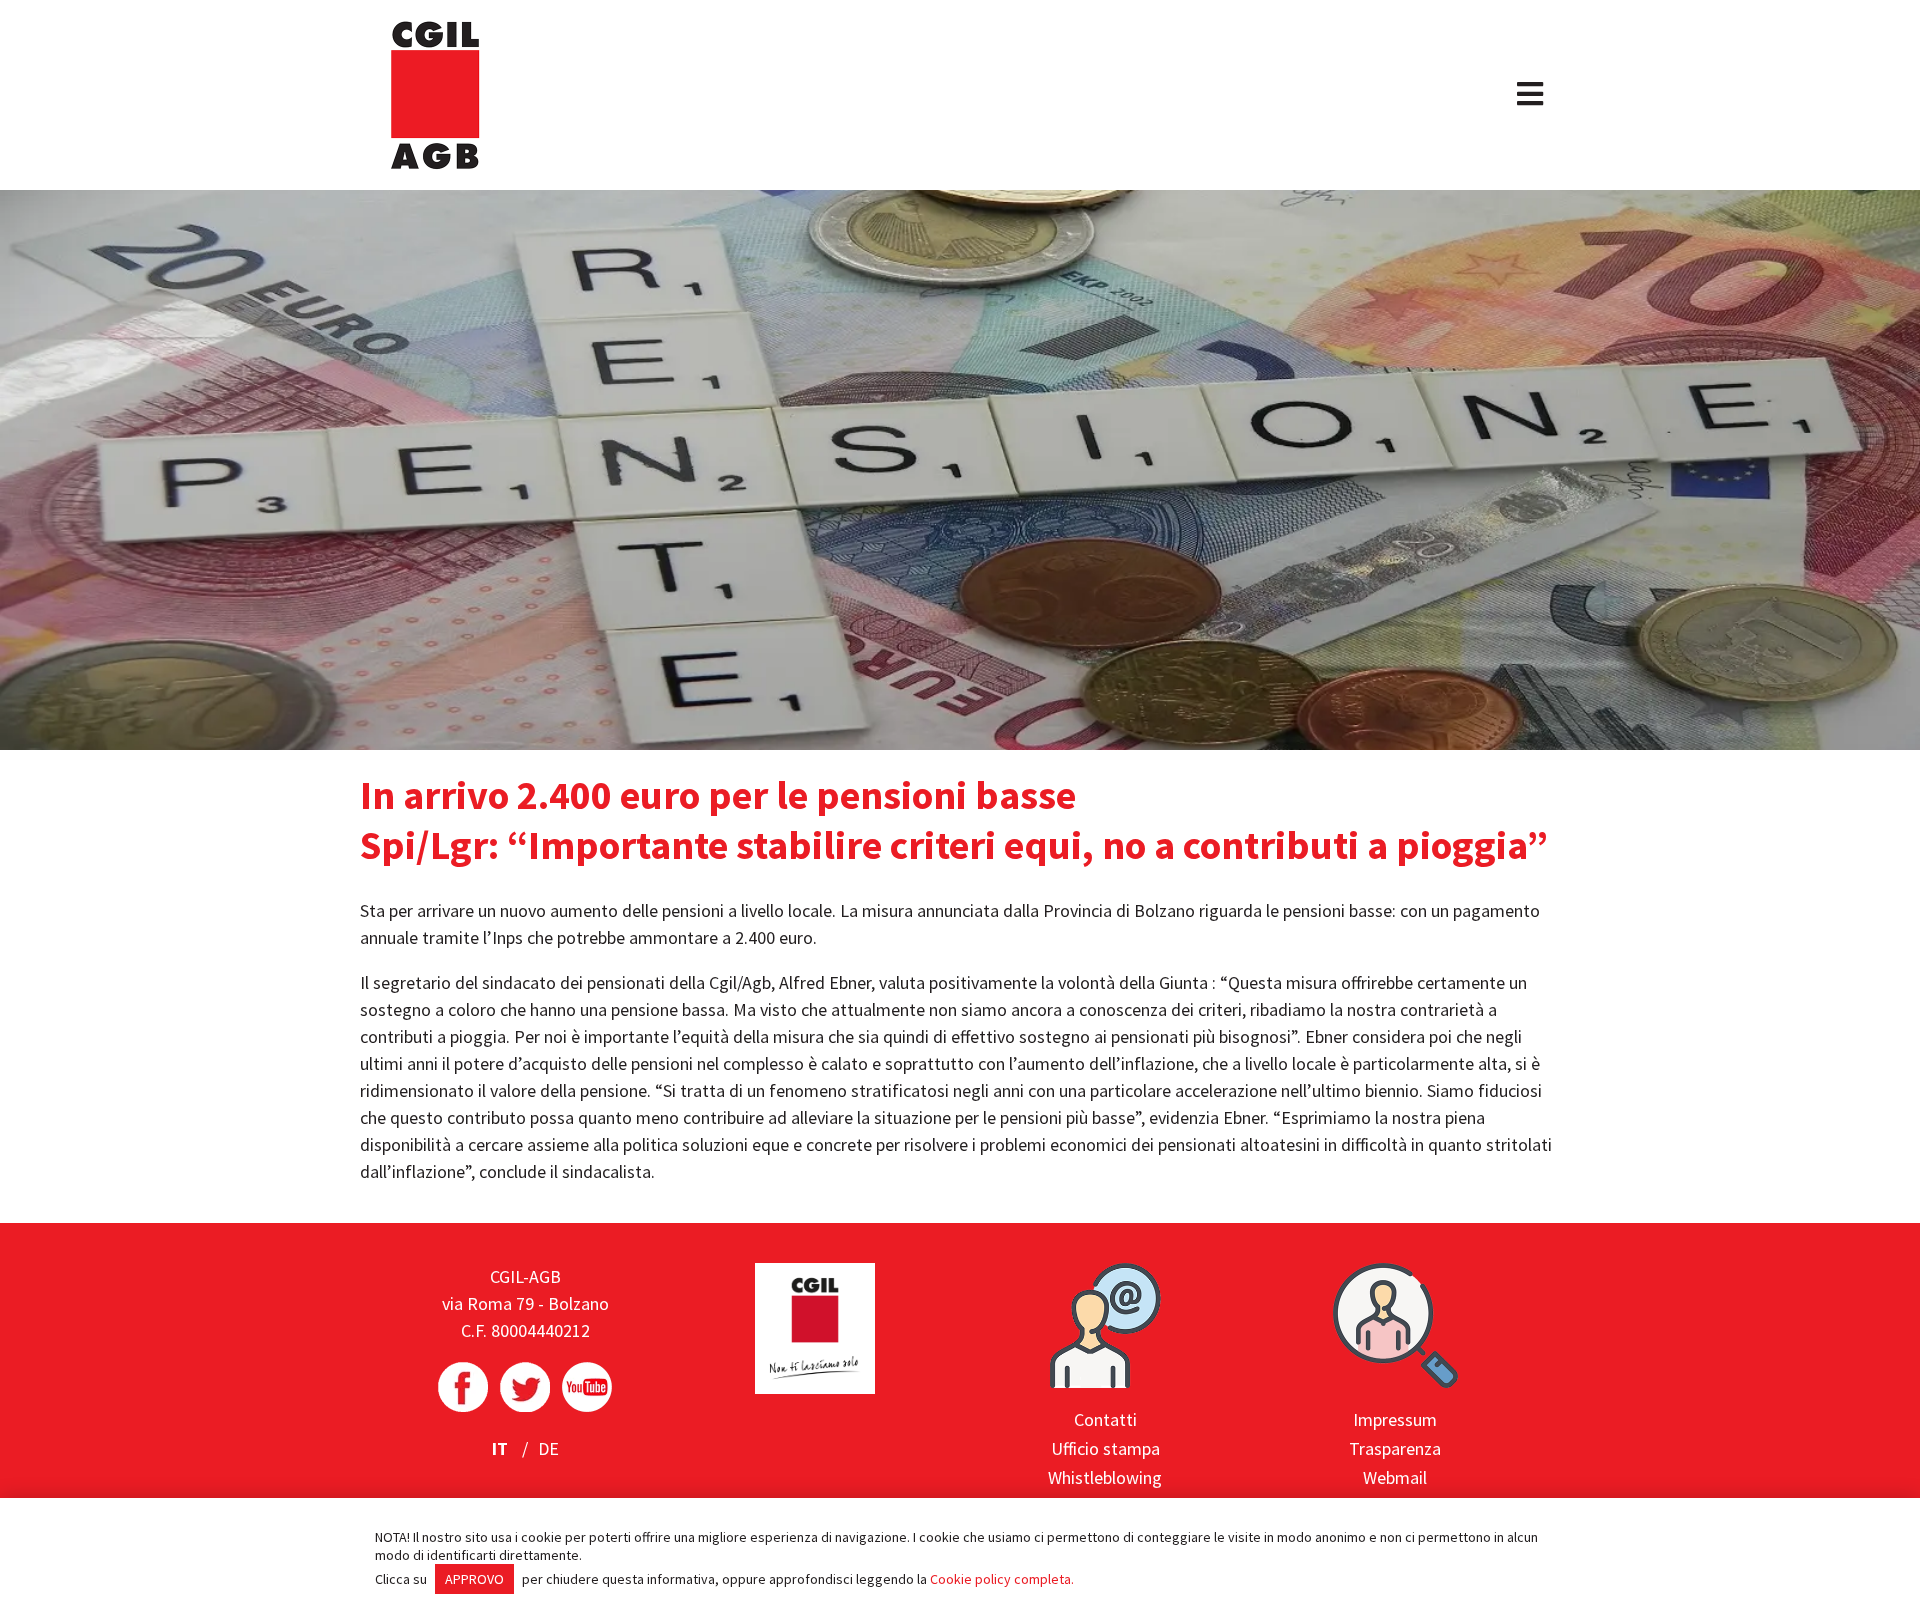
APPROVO (474, 1579)
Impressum (1395, 1419)
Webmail (1395, 1477)
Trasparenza (1395, 1448)
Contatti (1105, 1419)
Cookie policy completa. (1002, 1579)
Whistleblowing (1105, 1477)
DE (548, 1448)
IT (502, 1448)
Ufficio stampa (1105, 1448)
